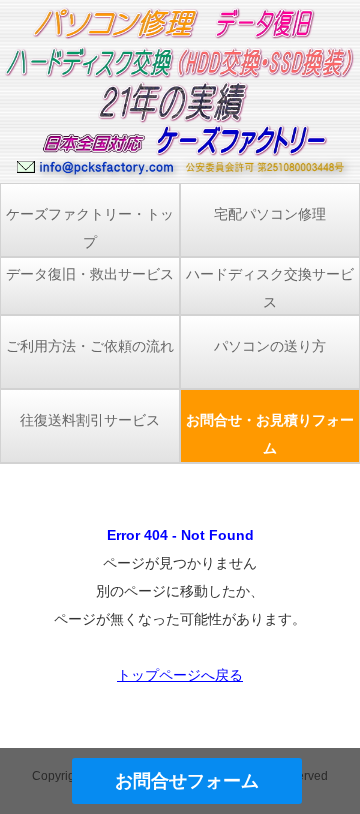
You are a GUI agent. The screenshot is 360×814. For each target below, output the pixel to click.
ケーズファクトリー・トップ (90, 228)
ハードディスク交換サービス (270, 288)
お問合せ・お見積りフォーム (270, 434)
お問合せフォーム (187, 781)
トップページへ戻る (180, 675)
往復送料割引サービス (90, 420)
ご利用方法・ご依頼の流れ (90, 346)
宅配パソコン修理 (270, 214)
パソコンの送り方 (270, 346)
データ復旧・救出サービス (90, 274)
